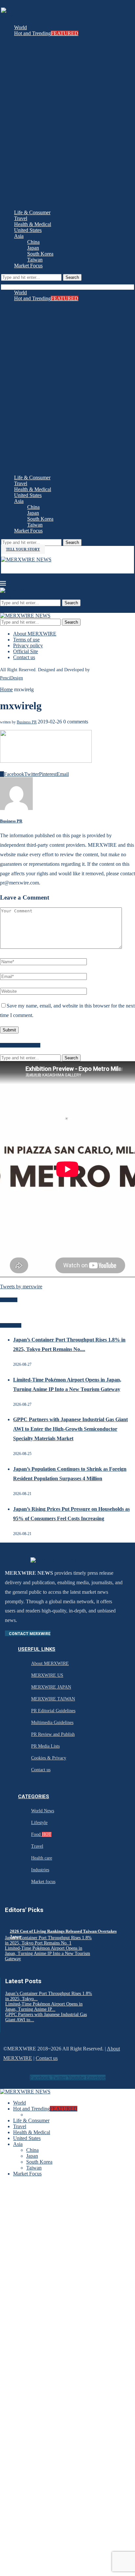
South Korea (40, 254)
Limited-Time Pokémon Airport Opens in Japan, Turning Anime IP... (44, 2007)
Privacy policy (28, 645)
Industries (40, 1870)
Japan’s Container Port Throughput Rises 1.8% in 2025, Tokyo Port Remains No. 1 (48, 1940)
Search (72, 277)
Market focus (43, 1882)
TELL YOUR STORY (23, 549)
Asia (19, 236)
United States (28, 230)
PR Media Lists (45, 1746)
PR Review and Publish (53, 1734)
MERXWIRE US (47, 1675)
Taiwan (35, 260)
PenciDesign (11, 678)
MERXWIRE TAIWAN (53, 1699)
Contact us (24, 657)
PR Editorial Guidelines (53, 1711)
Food (41, 1834)
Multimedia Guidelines (52, 1723)
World (20, 27)
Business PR (27, 722)
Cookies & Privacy (49, 1758)
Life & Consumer (32, 212)
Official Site (26, 651)
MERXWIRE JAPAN (51, 1687)
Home (6, 689)
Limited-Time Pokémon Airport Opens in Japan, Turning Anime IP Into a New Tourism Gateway (48, 1953)
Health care (42, 1858)
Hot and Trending (46, 33)
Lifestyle (39, 1823)
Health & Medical (33, 224)
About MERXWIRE (35, 634)
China (33, 242)
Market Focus (28, 266)
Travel (21, 218)
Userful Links (37, 1649)
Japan (33, 248)
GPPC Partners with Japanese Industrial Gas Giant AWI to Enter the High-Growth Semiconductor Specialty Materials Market (70, 1429)
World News (43, 1811)
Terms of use (26, 640)
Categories (34, 1797)
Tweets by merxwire (21, 1287)
